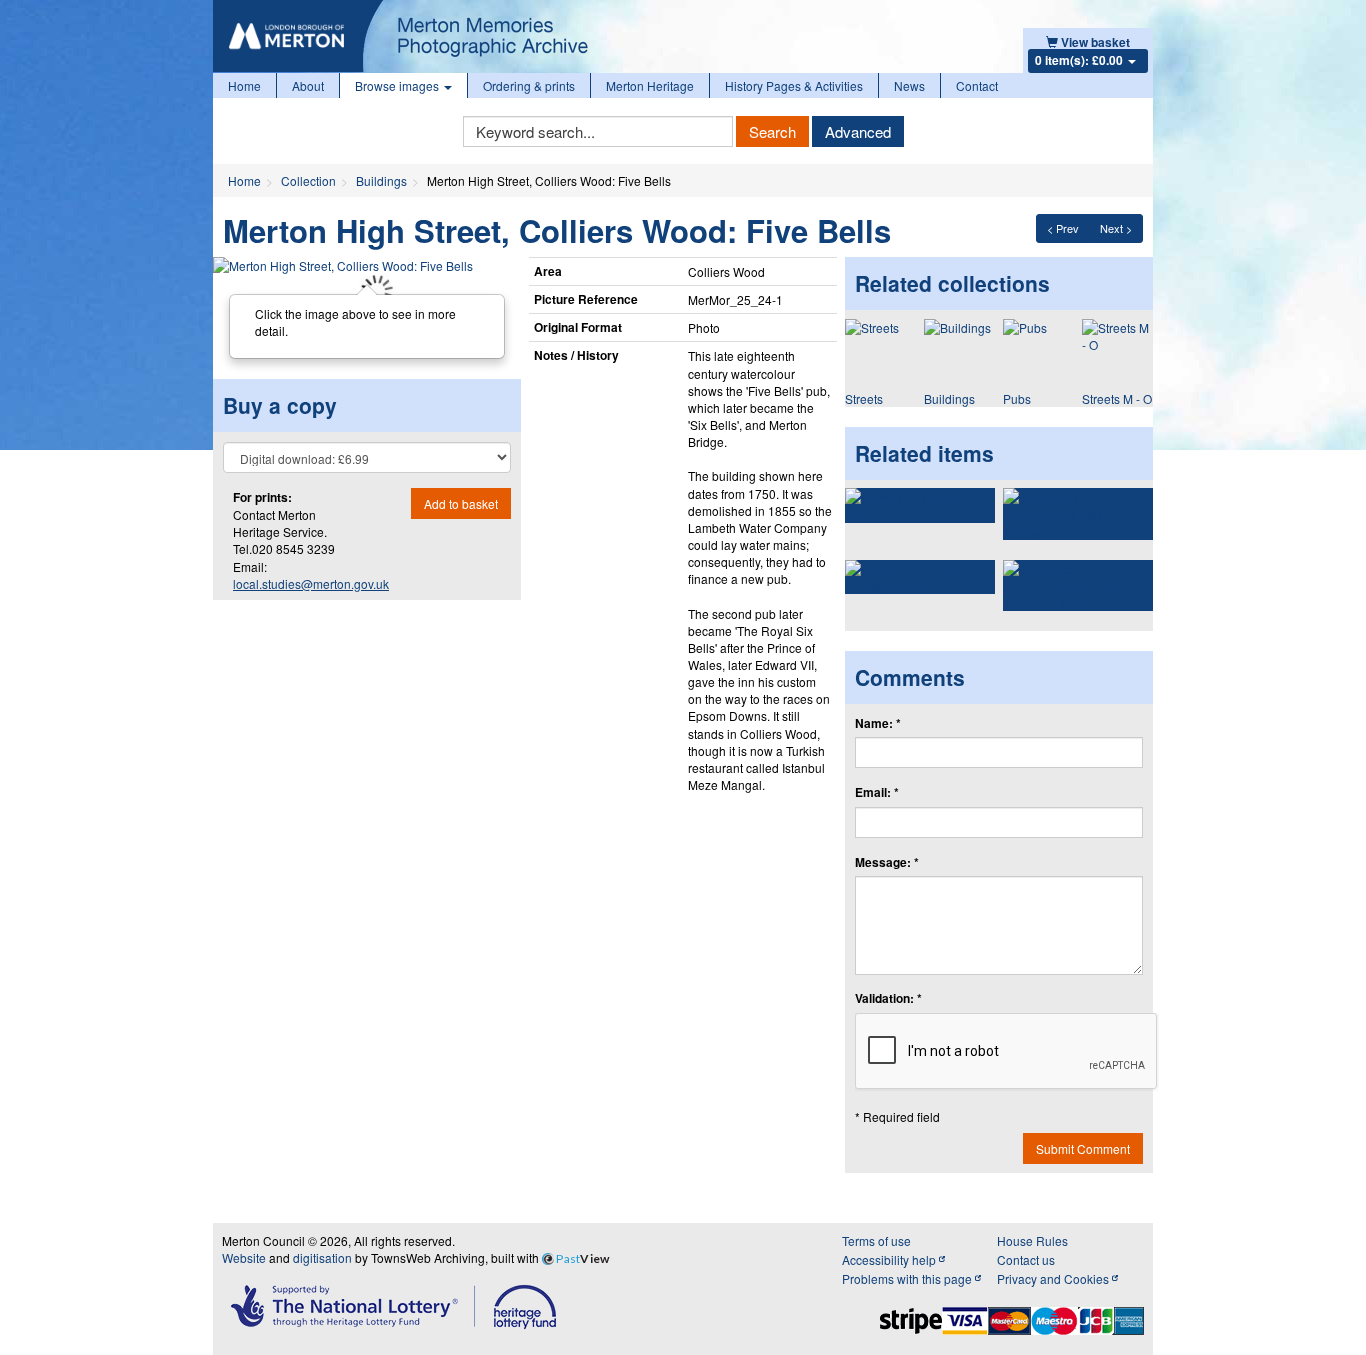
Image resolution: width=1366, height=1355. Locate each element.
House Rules (1032, 1240)
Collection (308, 180)
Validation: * (888, 998)
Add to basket (461, 503)
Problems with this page (908, 1278)
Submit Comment (1083, 1148)
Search (772, 131)
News (909, 85)
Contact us (1026, 1259)
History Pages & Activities (794, 85)
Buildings (381, 180)
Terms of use (876, 1240)
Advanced (858, 131)
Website (244, 1257)
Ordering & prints (529, 85)
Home (244, 85)
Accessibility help (890, 1259)
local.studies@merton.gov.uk (311, 583)
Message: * (887, 862)
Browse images (398, 85)
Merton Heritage (650, 85)
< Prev (1063, 228)
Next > (1116, 228)
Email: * (877, 792)
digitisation (322, 1257)
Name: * (878, 723)
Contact (977, 85)
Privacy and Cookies (1054, 1278)
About (308, 85)
